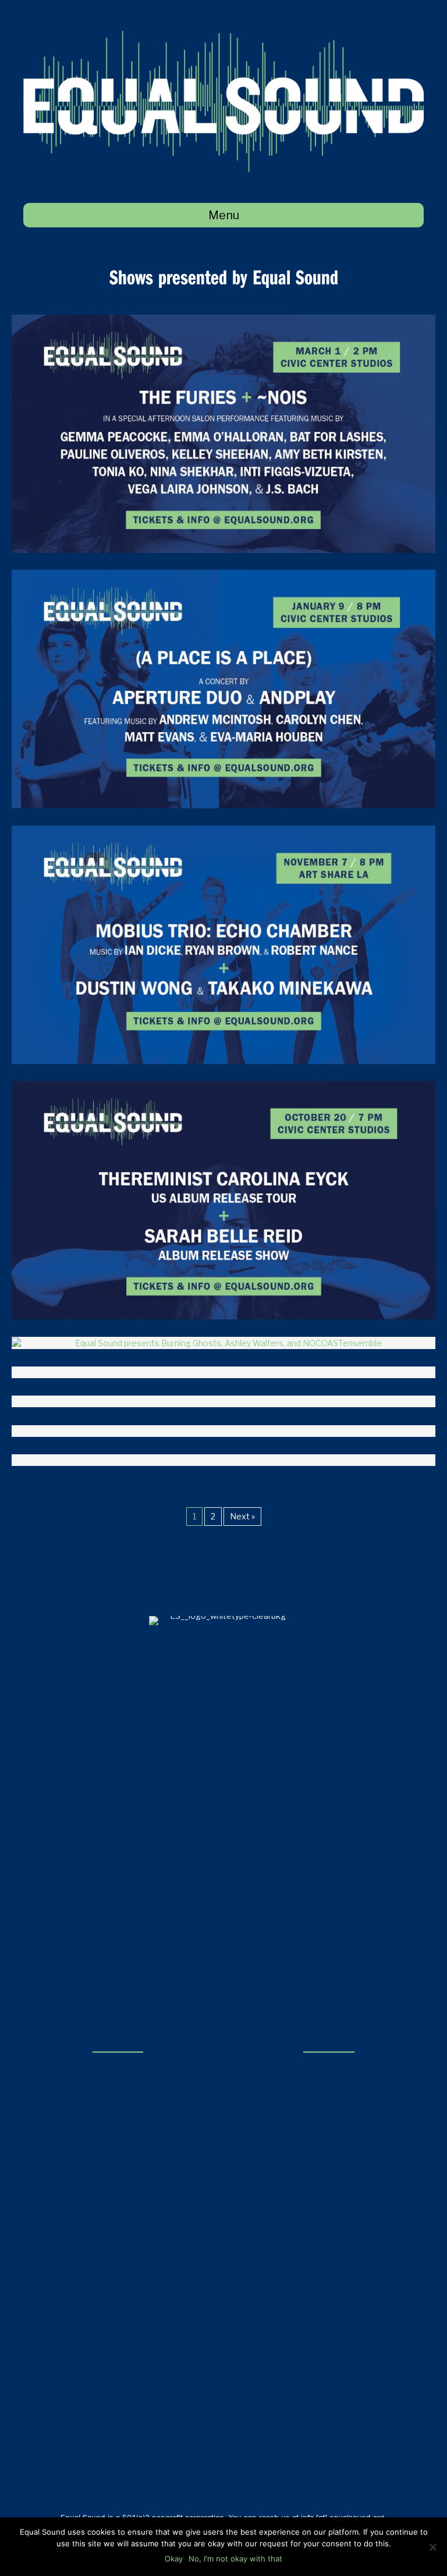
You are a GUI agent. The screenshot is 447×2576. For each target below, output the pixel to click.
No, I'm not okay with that (235, 2559)
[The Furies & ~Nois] (223, 432)
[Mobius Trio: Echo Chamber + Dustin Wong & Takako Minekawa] (223, 943)
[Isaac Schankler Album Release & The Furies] (223, 1401)
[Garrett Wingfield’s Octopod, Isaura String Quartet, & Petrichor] (223, 1372)
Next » (242, 1516)
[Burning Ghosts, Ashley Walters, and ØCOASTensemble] (223, 1342)
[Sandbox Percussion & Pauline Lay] (223, 1460)
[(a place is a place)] (223, 688)
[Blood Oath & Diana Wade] (223, 1431)
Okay (174, 2559)
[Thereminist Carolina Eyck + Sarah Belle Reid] (223, 1199)
